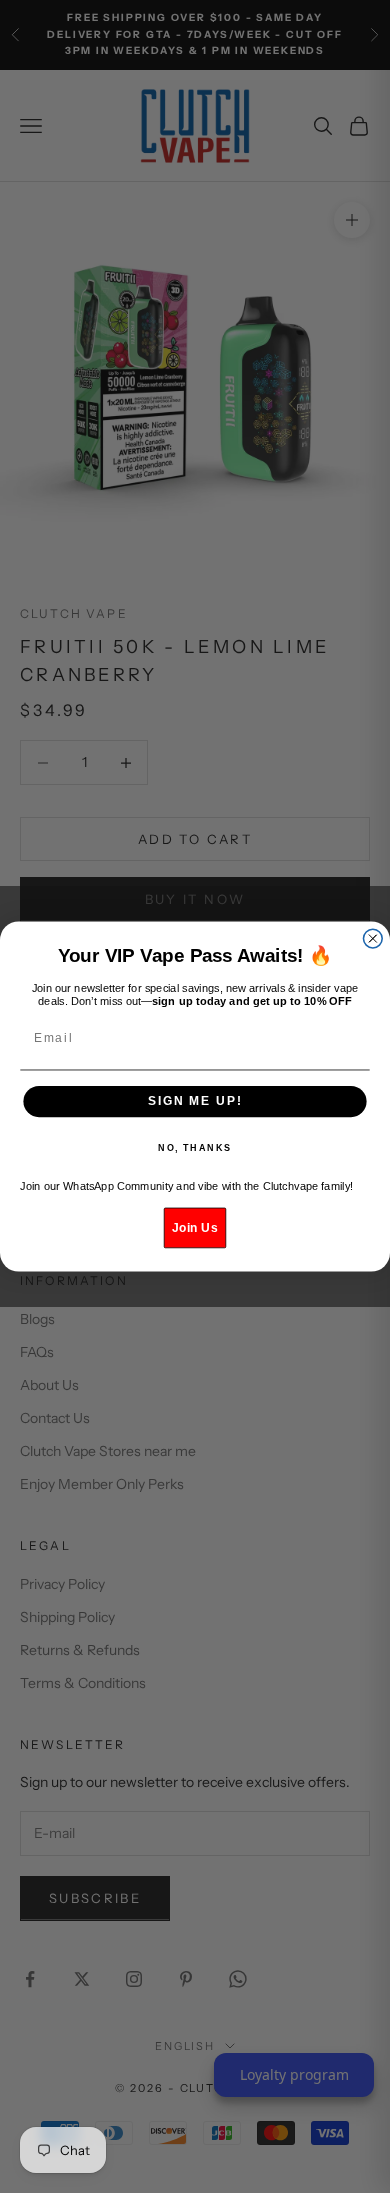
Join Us (194, 1227)
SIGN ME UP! (195, 1101)
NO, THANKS (195, 1148)
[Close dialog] (372, 938)
